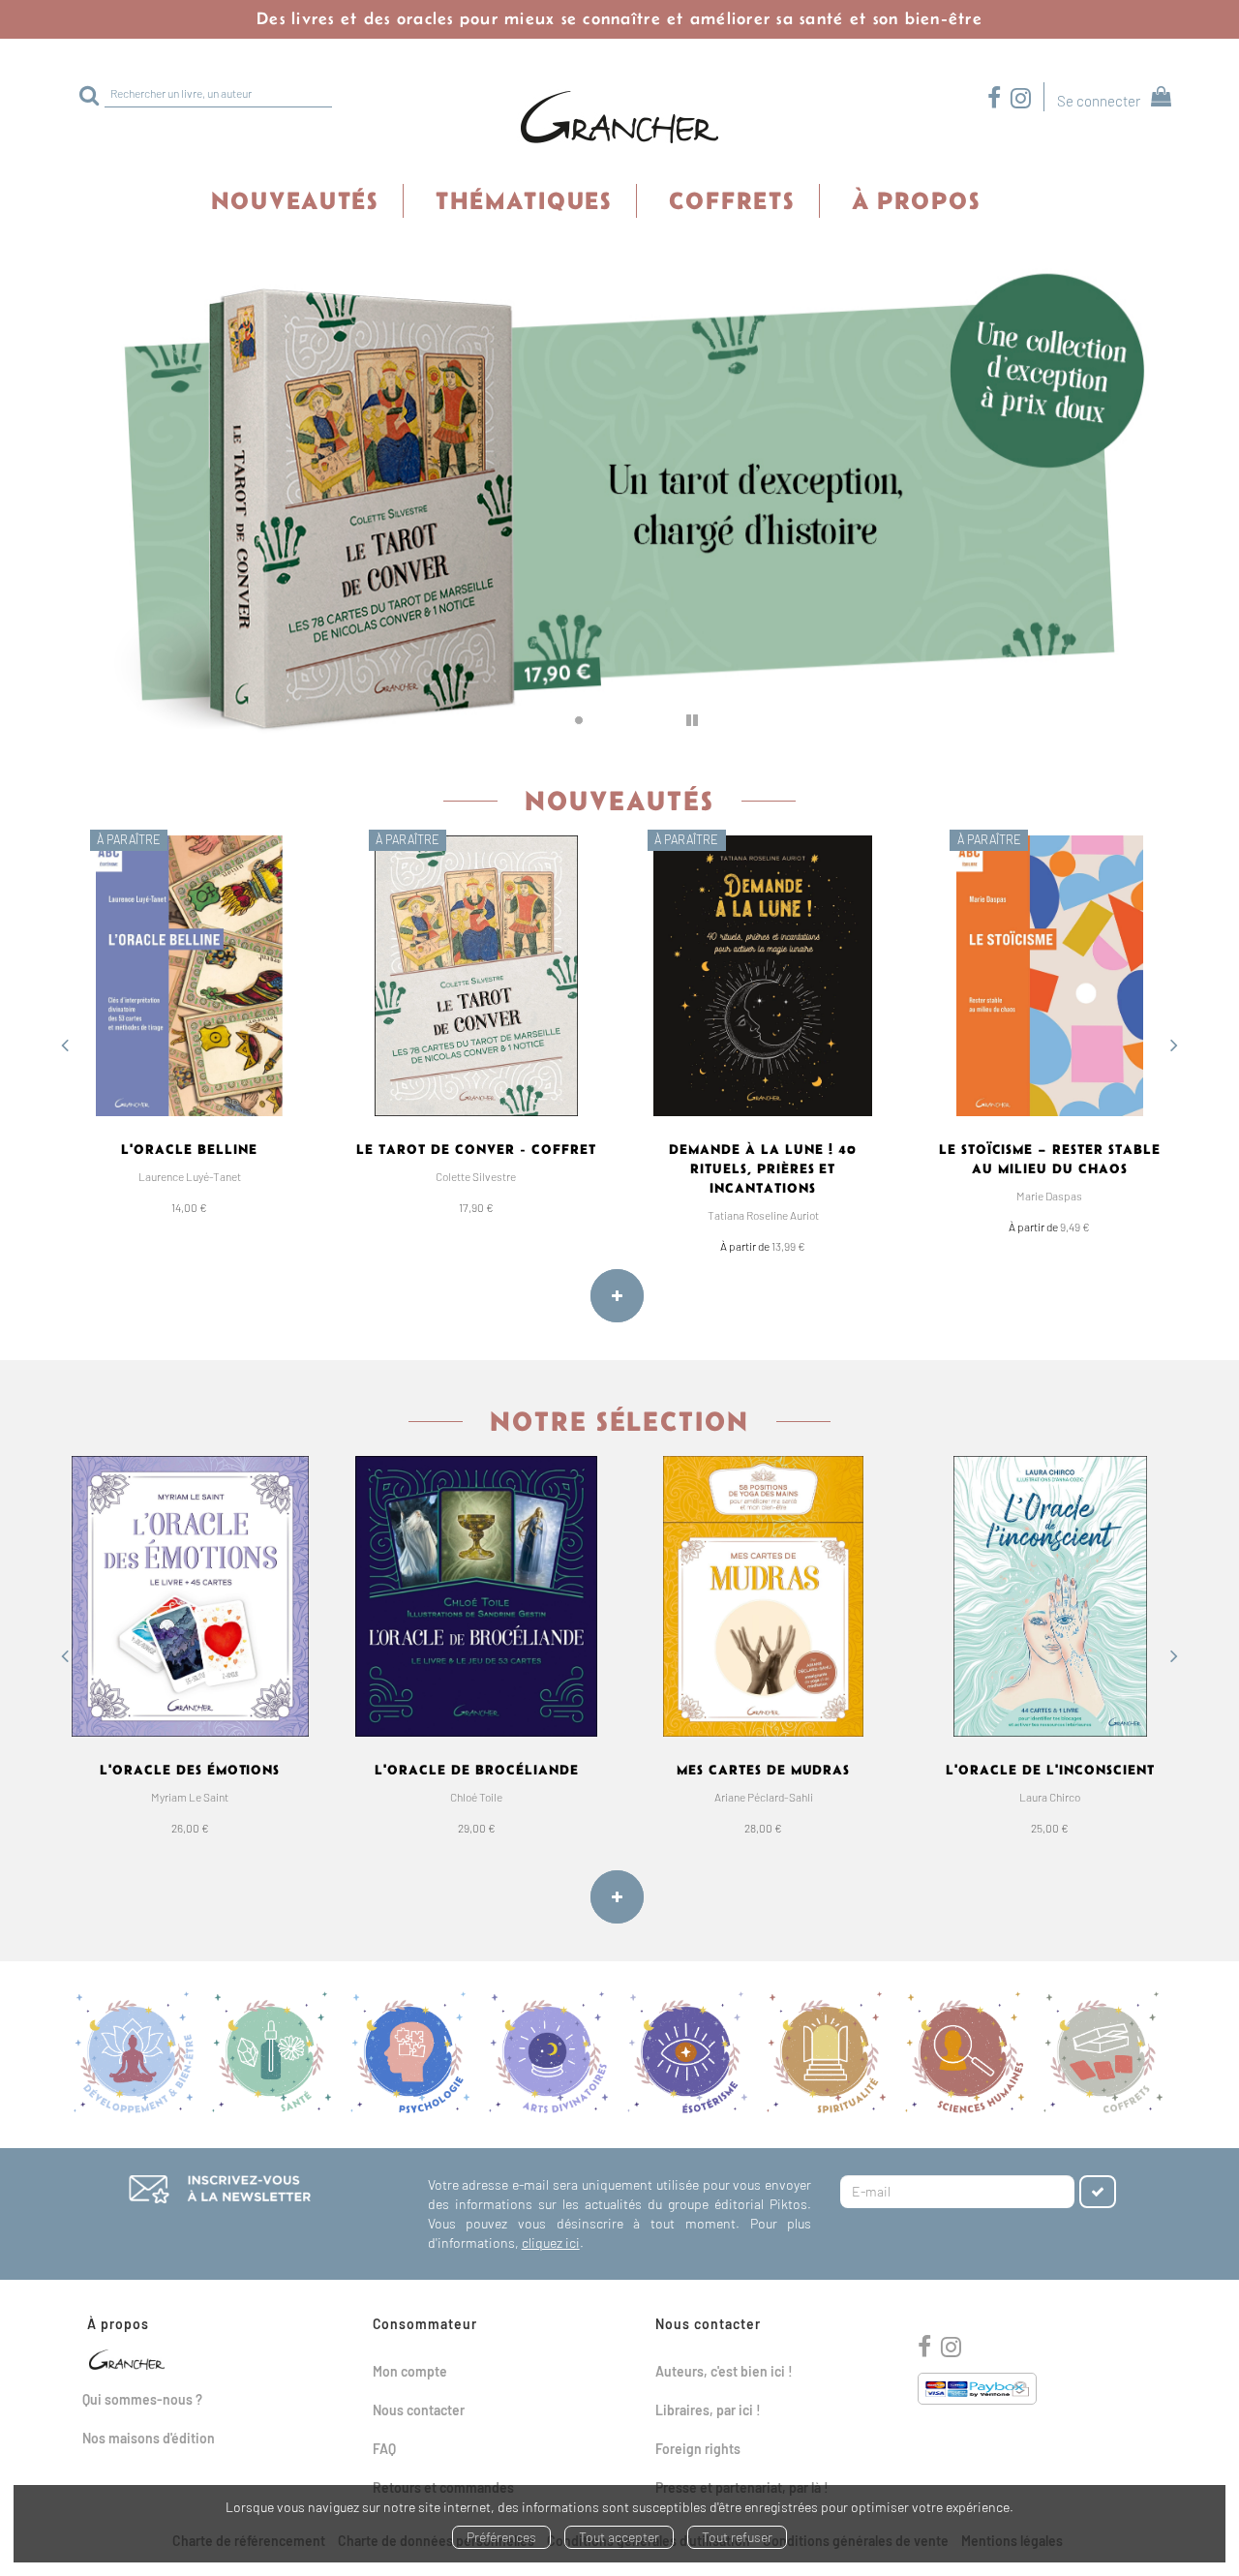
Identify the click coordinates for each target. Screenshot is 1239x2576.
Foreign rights (698, 2449)
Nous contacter (419, 2410)
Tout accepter (619, 2537)
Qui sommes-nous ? (142, 2399)
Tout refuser (737, 2537)
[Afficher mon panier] (1157, 99)
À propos (916, 200)
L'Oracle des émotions (190, 1770)
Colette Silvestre (476, 1176)
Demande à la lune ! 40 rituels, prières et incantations (763, 1168)
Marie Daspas (1049, 1196)
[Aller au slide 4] (631, 720)
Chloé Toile (476, 1797)
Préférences (501, 2537)
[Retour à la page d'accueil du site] (619, 118)
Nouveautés (295, 200)
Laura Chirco (1050, 1797)
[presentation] (65, 1047)
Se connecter (1099, 101)
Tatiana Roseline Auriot (763, 1215)
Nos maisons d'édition (149, 2438)
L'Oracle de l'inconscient (1050, 1770)
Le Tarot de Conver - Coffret (476, 1149)
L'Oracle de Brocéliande (477, 1770)
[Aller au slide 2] (579, 720)
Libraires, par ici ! (708, 2410)
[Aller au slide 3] (605, 720)
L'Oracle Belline (189, 1149)
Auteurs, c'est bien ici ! (724, 2371)
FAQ (384, 2449)
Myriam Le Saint (190, 1797)
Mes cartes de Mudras (764, 1770)
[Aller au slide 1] (553, 720)
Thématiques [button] (524, 200)
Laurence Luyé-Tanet (190, 1176)
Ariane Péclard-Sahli (764, 1797)
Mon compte (410, 2371)
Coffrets (732, 200)
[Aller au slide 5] (657, 720)
